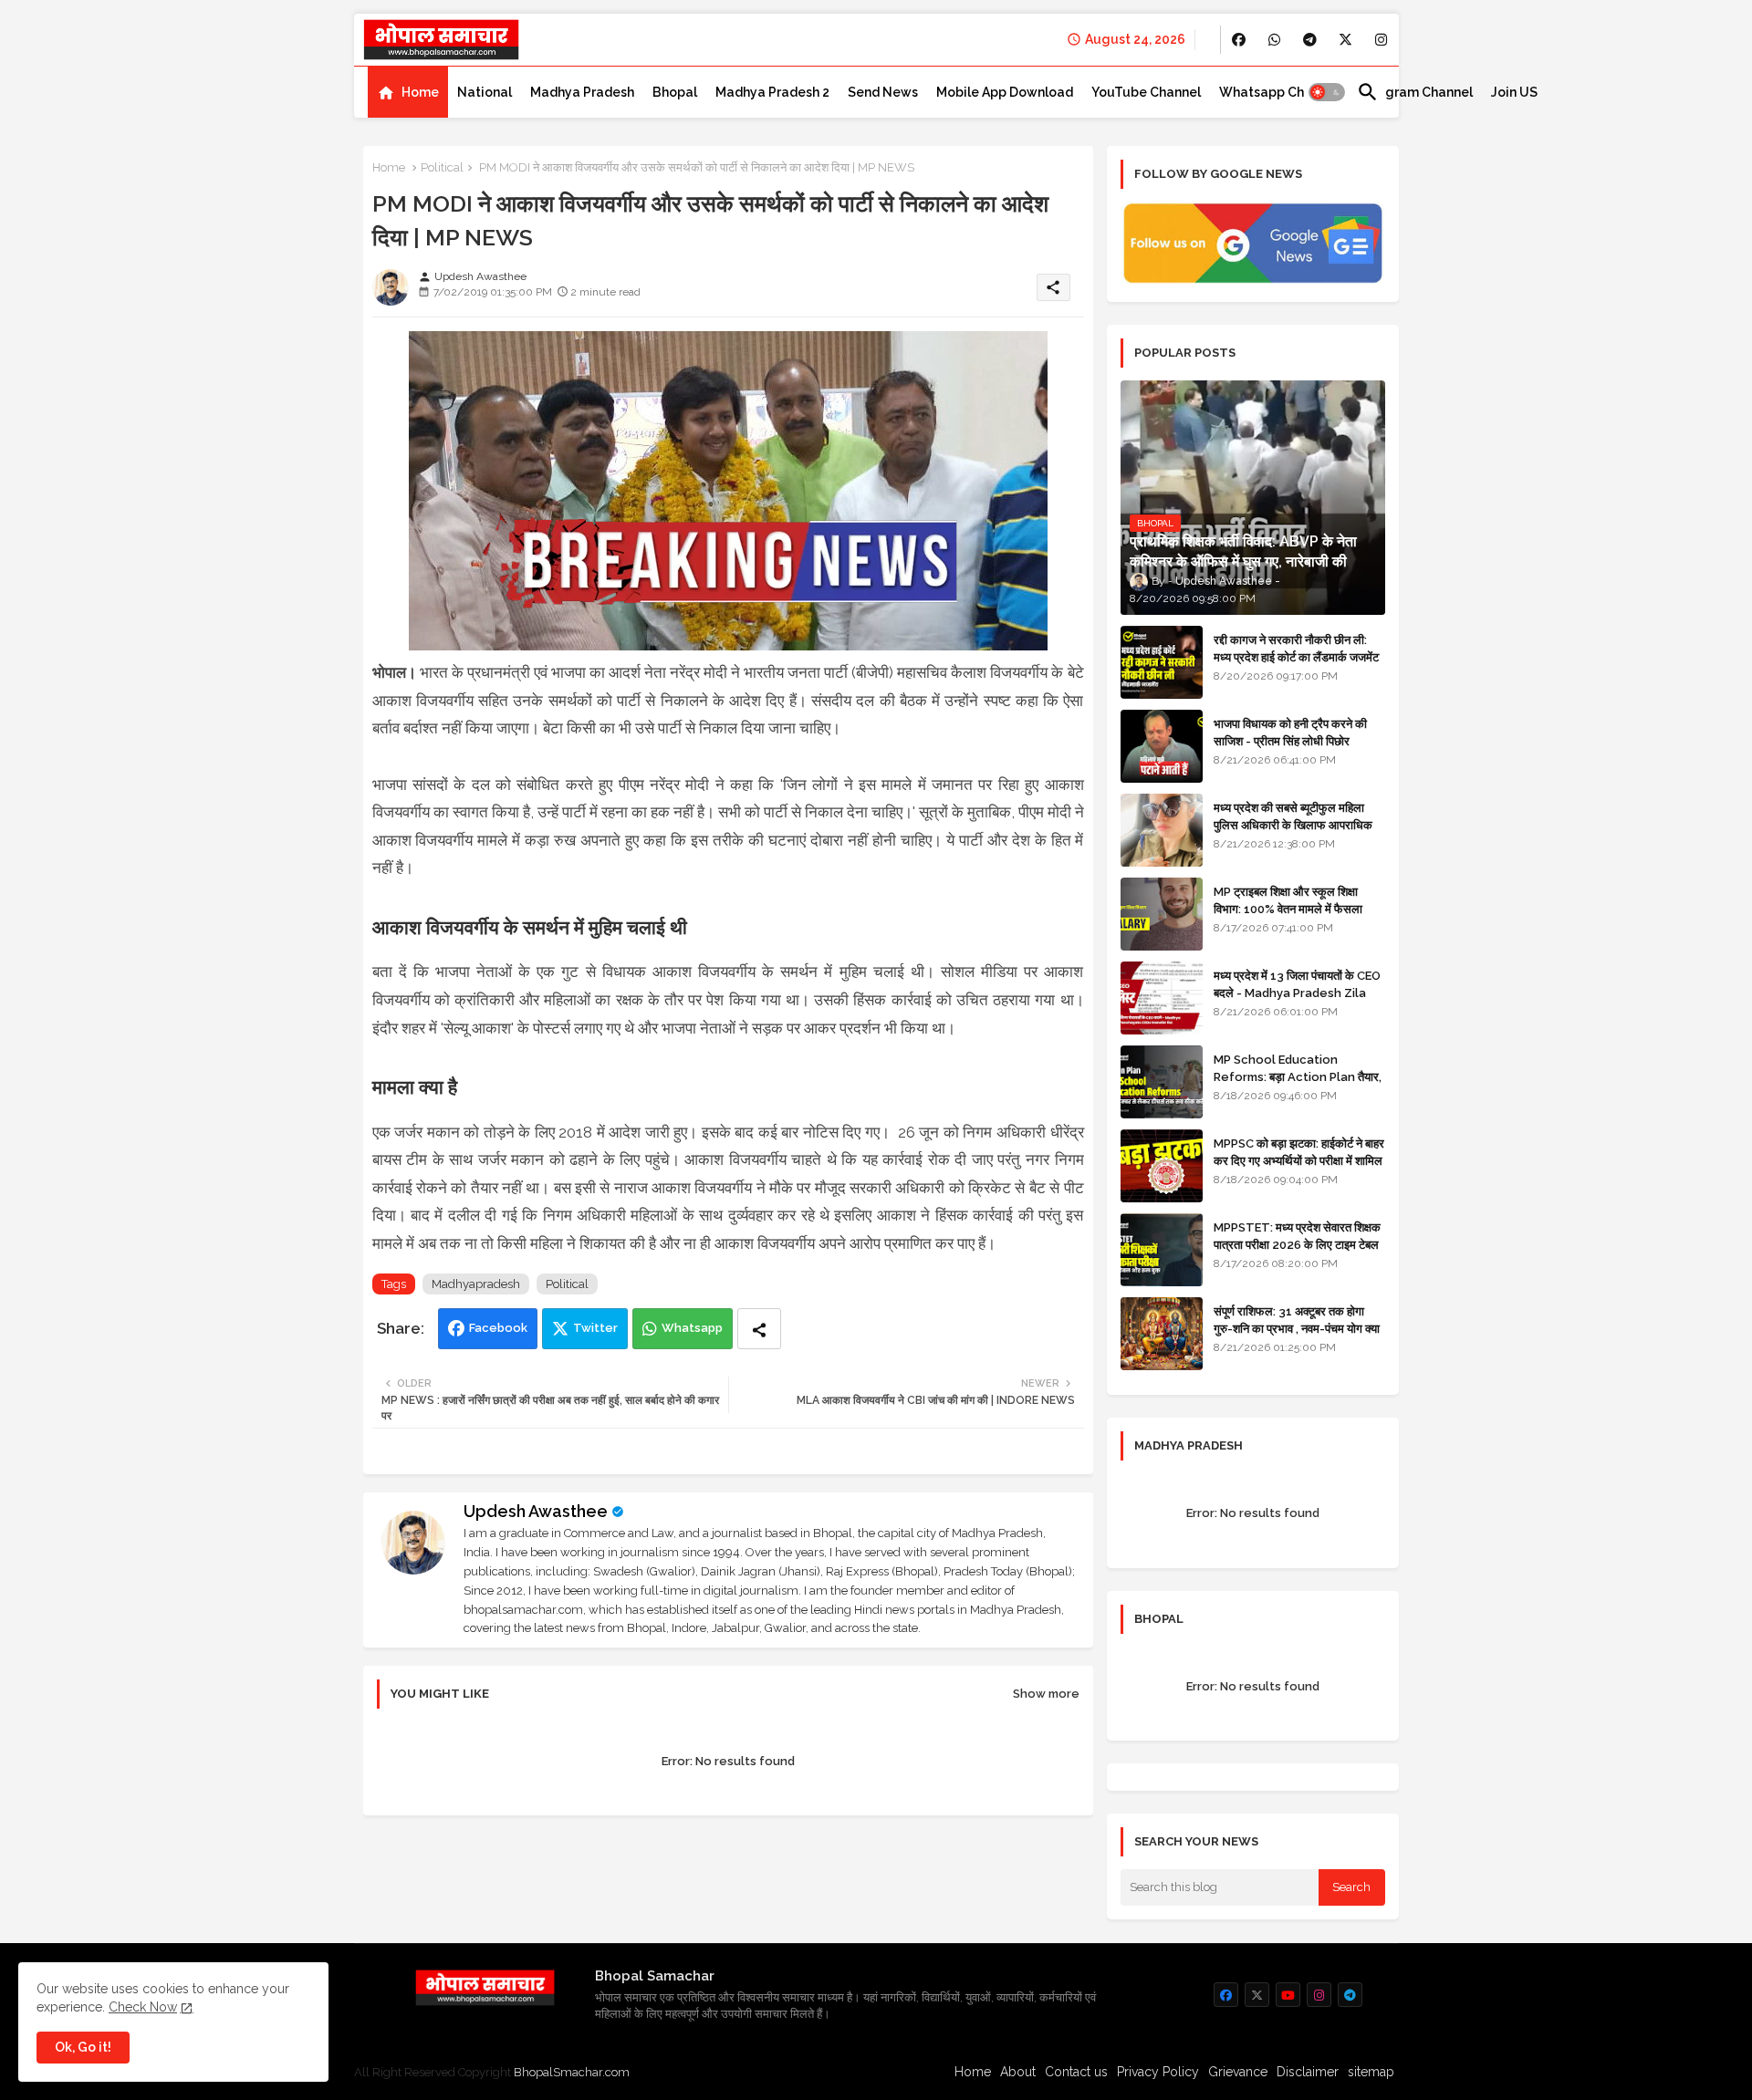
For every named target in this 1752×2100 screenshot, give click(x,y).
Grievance (1238, 2072)
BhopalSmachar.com (572, 2072)
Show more (1046, 1694)
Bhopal (675, 92)
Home (420, 92)
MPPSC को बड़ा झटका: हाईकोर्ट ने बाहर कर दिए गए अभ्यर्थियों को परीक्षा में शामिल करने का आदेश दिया (1299, 1160)
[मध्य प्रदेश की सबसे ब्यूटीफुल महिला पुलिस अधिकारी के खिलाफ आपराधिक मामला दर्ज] (1162, 830)
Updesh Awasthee (536, 1511)
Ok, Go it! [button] (83, 2047)
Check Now (143, 2007)
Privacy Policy (1158, 2072)
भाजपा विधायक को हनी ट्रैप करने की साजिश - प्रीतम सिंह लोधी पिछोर (1290, 732)
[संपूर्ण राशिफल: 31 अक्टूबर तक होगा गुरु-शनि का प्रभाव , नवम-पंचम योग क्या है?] (1162, 1334)
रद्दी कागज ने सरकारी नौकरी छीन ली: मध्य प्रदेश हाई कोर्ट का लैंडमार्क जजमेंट (1296, 648)
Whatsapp (692, 1328)
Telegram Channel (1415, 92)
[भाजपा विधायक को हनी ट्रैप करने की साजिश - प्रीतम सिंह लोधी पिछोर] (1162, 746)
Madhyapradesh (476, 1284)
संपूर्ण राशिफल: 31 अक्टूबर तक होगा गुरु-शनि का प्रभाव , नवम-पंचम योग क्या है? (1297, 1328)
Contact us (1076, 2072)
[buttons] (1239, 40)
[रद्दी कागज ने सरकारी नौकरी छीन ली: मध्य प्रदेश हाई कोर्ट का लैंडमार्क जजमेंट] (1162, 662)
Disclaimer (1308, 2072)
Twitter (595, 1328)
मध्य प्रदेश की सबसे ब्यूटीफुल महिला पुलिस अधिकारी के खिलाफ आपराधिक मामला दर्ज (1293, 824)
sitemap (1371, 2072)
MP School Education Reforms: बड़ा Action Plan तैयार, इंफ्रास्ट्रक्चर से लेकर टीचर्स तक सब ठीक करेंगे (1298, 1085)
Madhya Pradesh (582, 92)
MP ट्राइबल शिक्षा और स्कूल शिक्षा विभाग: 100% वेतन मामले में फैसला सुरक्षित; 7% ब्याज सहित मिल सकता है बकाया (1293, 917)
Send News (883, 92)
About (1018, 2072)
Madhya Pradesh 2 (772, 92)
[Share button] (759, 1329)
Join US (1514, 92)
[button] (1327, 92)
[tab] (408, 92)
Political (442, 167)
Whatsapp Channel (1279, 92)
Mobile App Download (1005, 92)
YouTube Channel (1146, 92)
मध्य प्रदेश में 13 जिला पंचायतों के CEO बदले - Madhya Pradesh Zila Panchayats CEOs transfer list (1297, 1001)
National (485, 92)
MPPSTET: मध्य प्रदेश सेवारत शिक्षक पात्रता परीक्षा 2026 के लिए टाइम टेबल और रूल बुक (1297, 1244)
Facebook (498, 1328)
